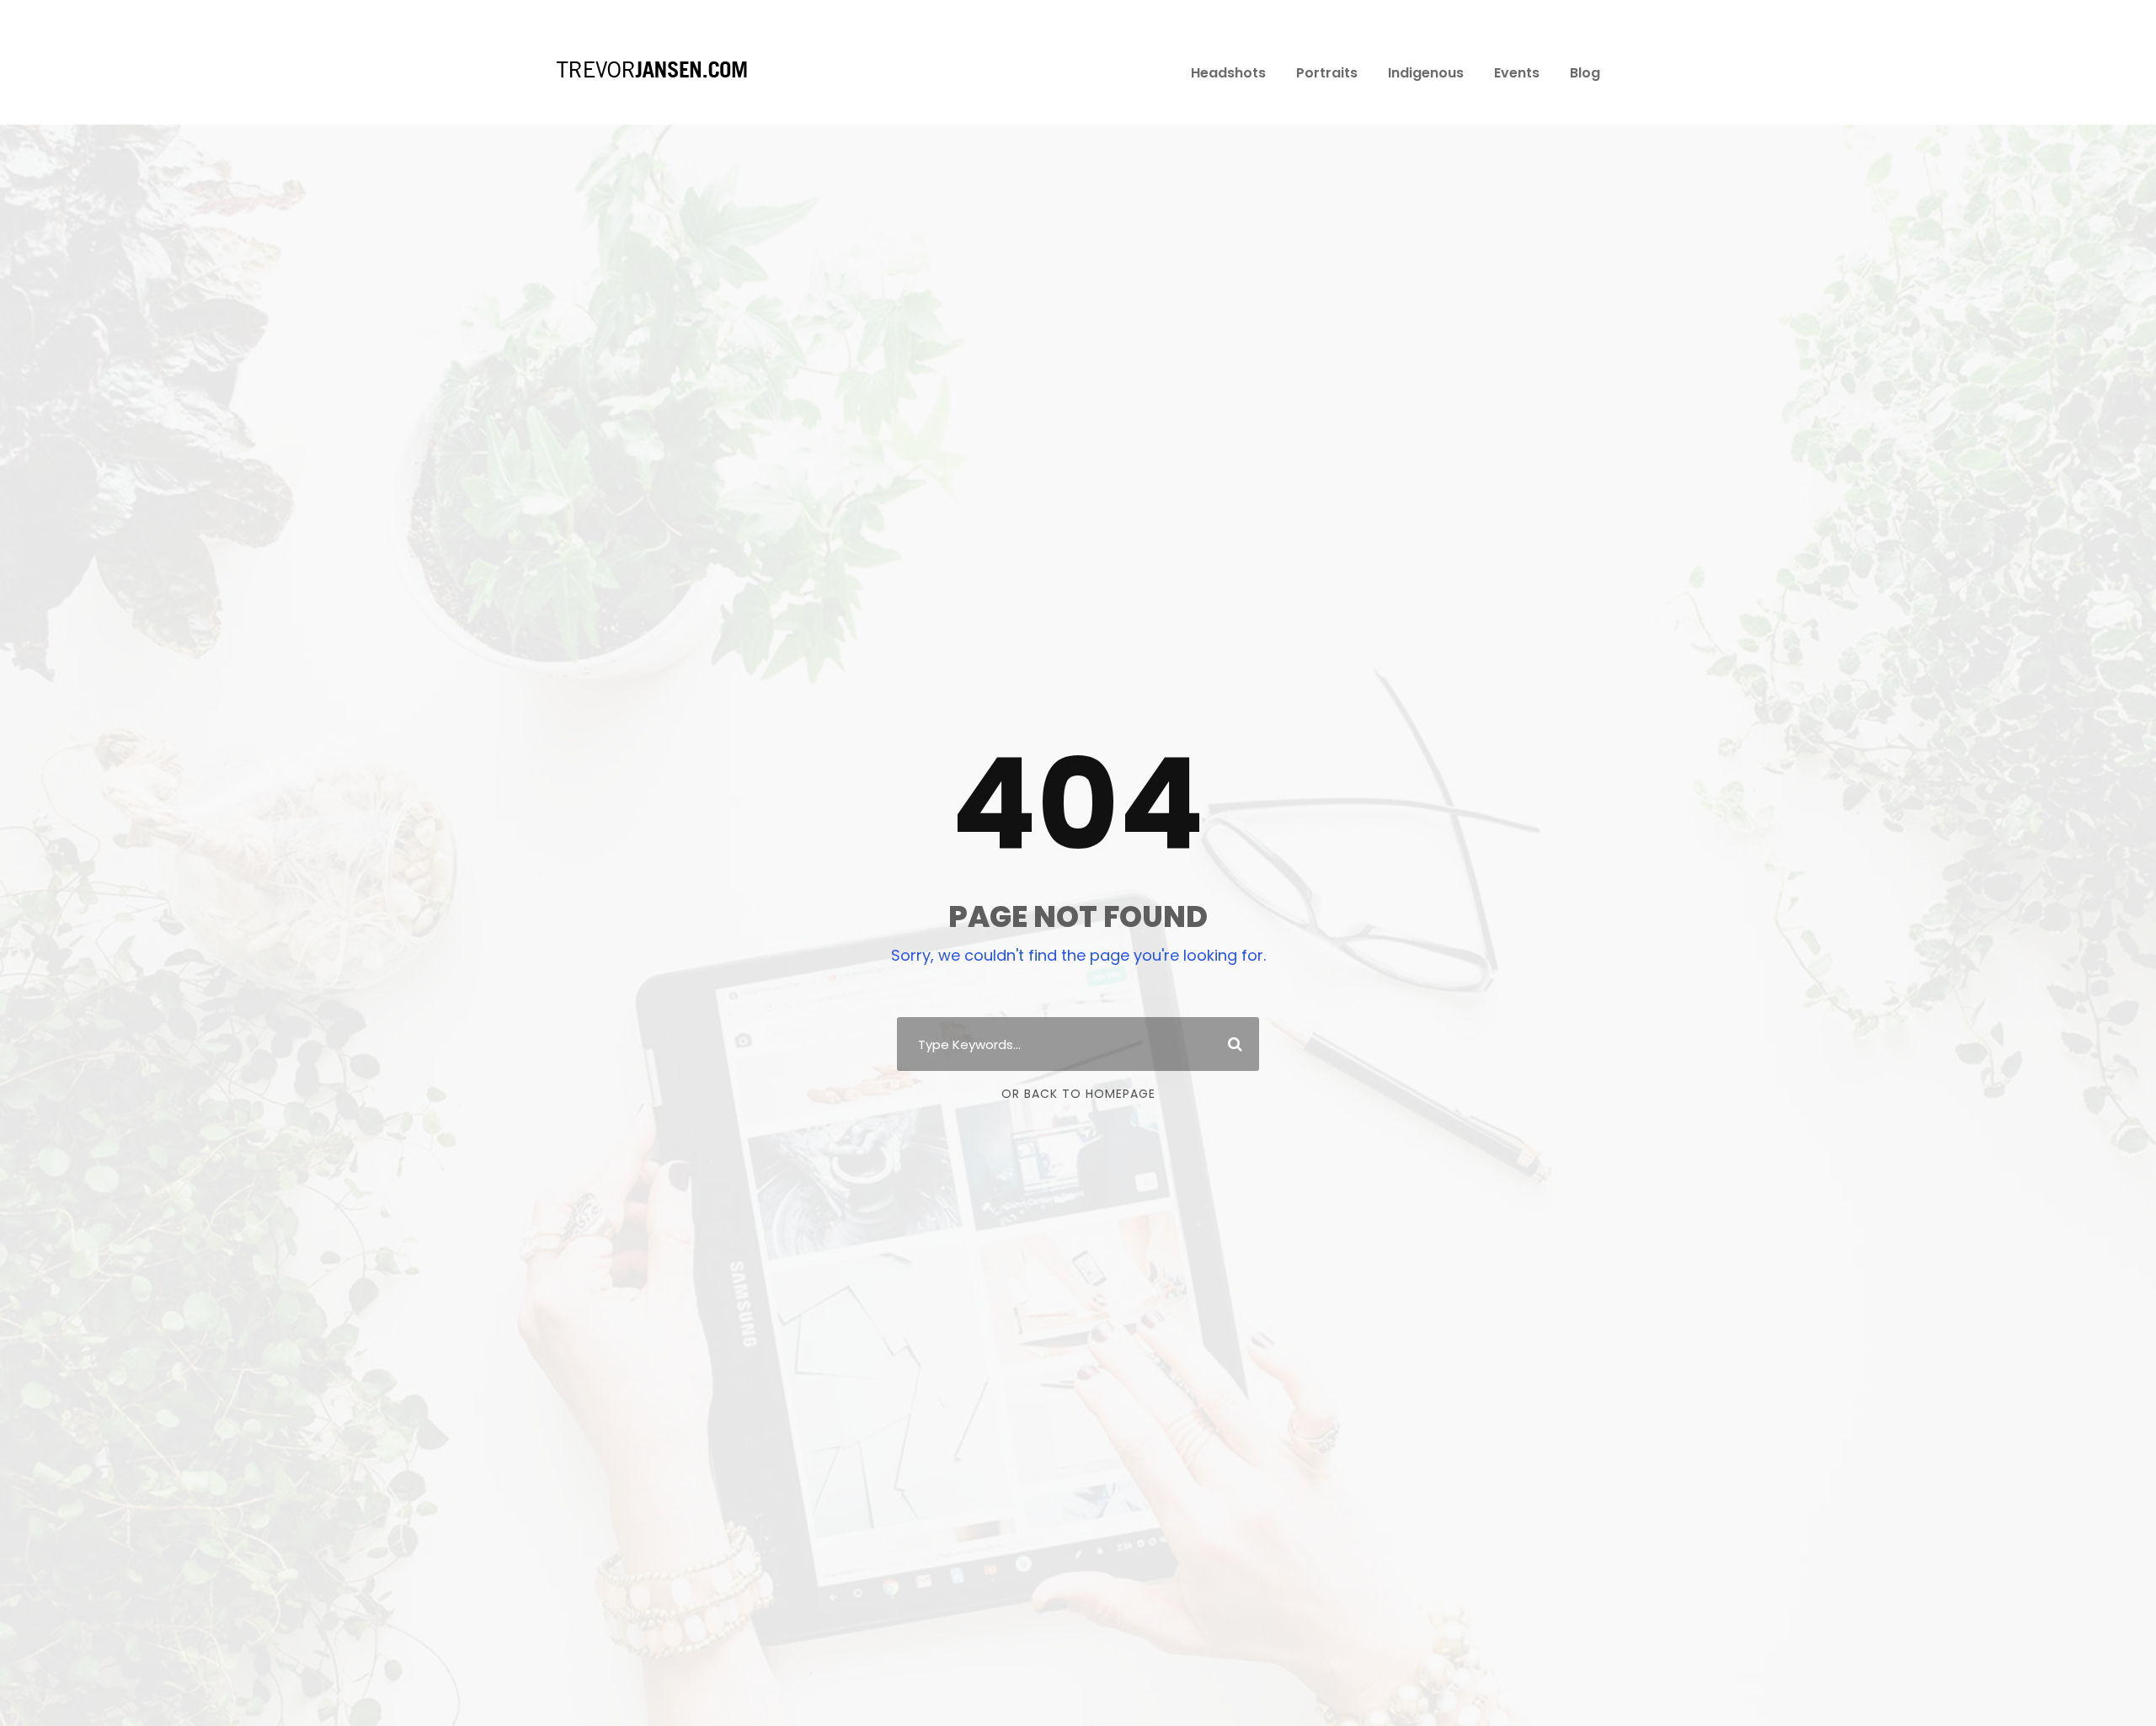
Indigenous (1426, 73)
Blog (1585, 73)
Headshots (1228, 73)
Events (1517, 73)
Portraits (1327, 73)
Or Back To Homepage (1078, 1094)
